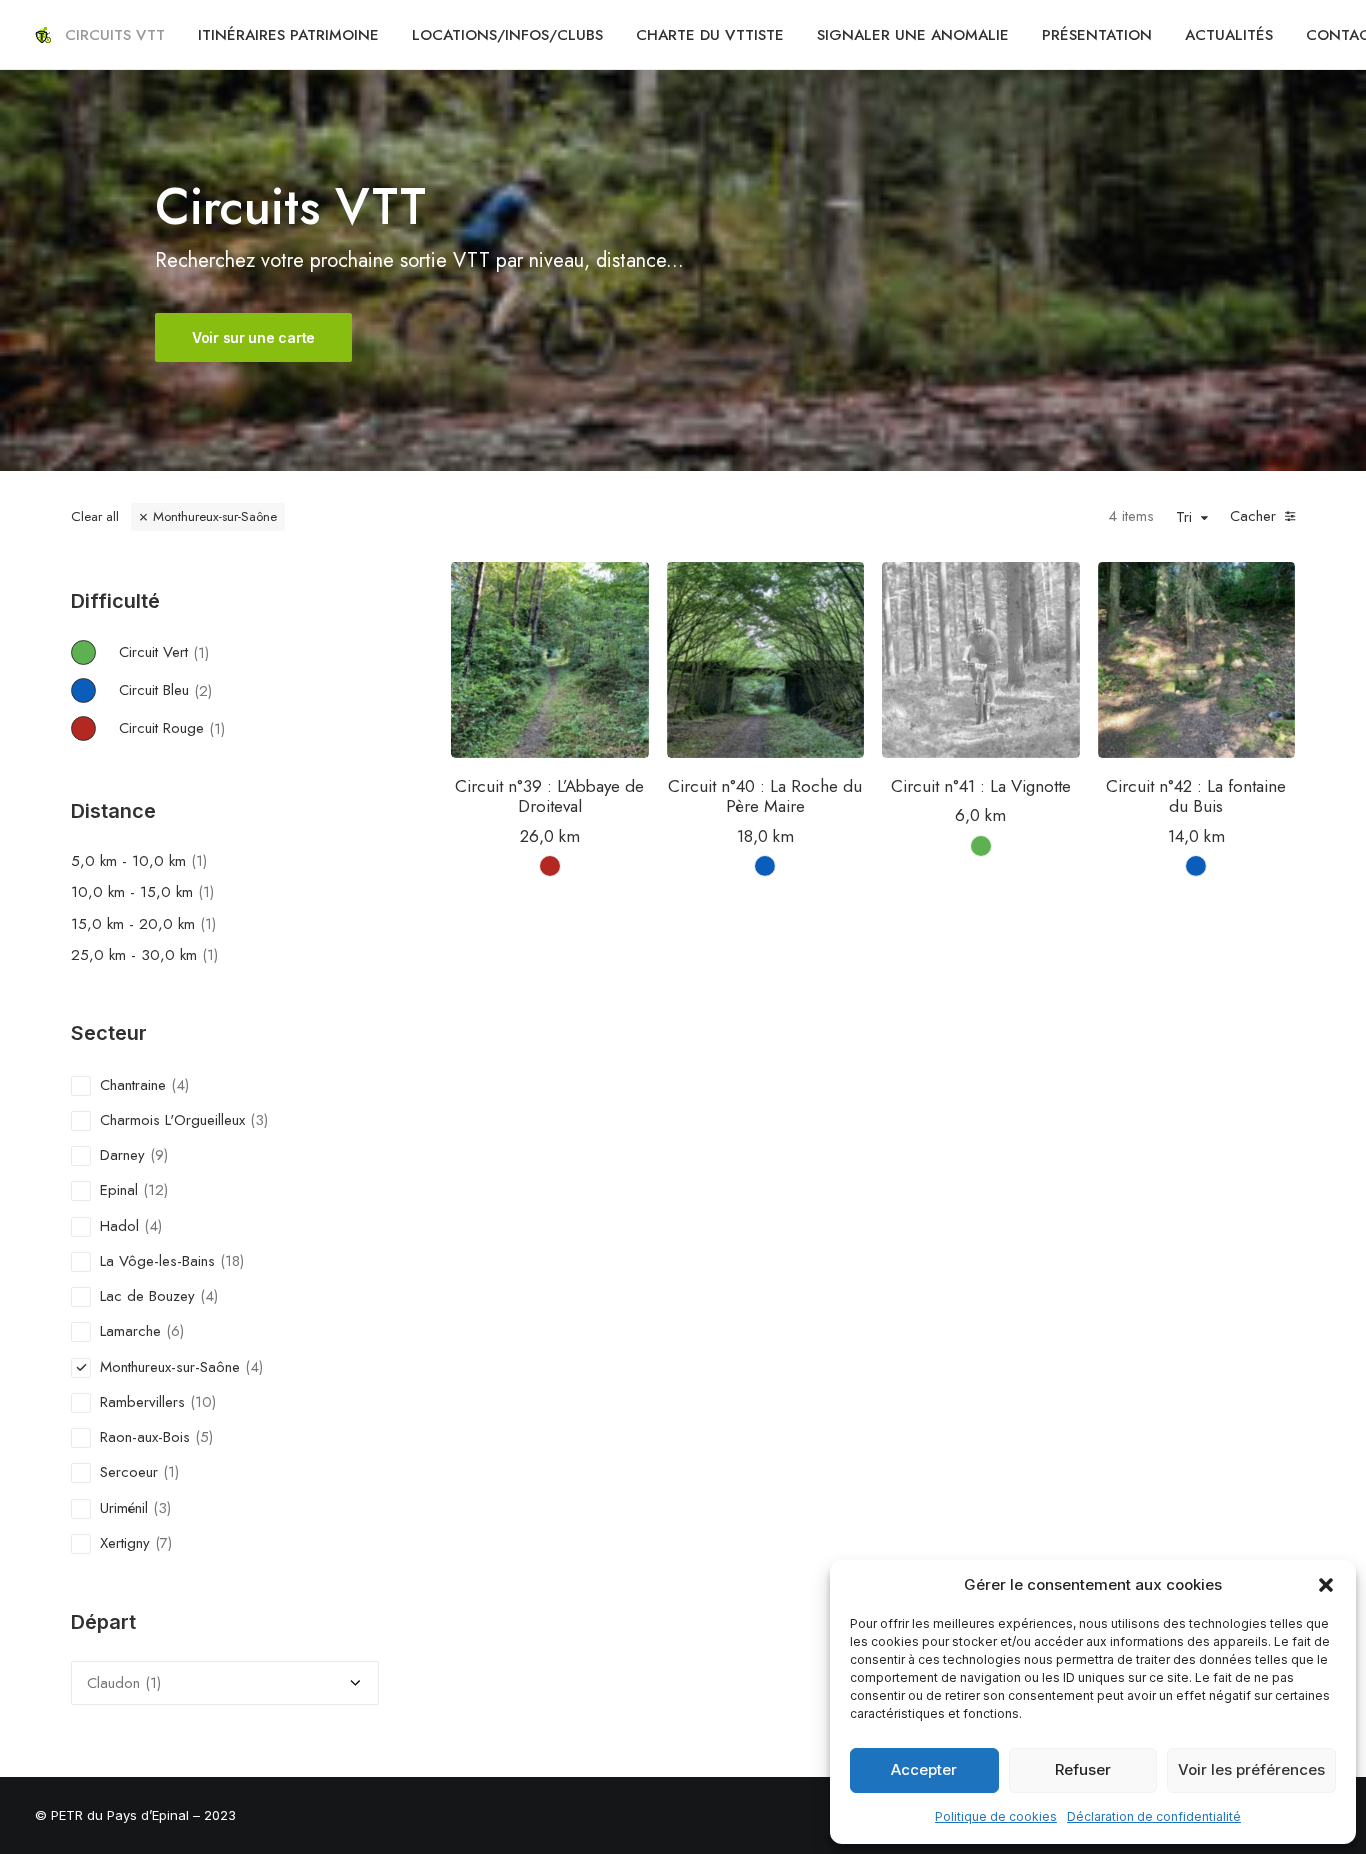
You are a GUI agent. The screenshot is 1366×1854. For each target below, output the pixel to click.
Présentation (1097, 35)
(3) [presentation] (259, 1120)
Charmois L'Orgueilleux (172, 1120)
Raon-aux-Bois (145, 1437)
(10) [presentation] (203, 1402)
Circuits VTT (115, 35)
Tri (1184, 518)
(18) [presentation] (232, 1261)
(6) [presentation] (175, 1331)
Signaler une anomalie (913, 35)
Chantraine (133, 1085)
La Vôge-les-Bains (157, 1261)
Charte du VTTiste (710, 35)
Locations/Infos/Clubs (507, 35)
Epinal (119, 1190)
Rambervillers (142, 1402)
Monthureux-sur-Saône (215, 516)
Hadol (119, 1226)
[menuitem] (115, 35)
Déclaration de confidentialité (1154, 1816)
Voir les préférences (1251, 1769)
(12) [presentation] (155, 1190)
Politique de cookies (996, 1816)
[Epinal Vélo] (43, 35)
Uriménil (124, 1508)
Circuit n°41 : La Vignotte (981, 786)
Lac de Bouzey (147, 1296)
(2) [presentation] (203, 690)
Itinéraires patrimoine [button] (288, 35)
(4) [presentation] (180, 1085)
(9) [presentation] (159, 1155)
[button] (1326, 1585)
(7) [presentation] (163, 1543)
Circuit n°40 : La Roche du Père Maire (765, 796)
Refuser (1083, 1769)
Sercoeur (129, 1472)
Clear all (95, 516)
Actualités (1229, 35)
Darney (122, 1155)
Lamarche (130, 1331)
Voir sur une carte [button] (253, 337)
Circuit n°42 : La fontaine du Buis (1196, 796)
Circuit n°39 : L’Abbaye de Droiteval (549, 796)
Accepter (924, 1769)
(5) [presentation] (204, 1437)
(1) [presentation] (201, 652)
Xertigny (125, 1543)
